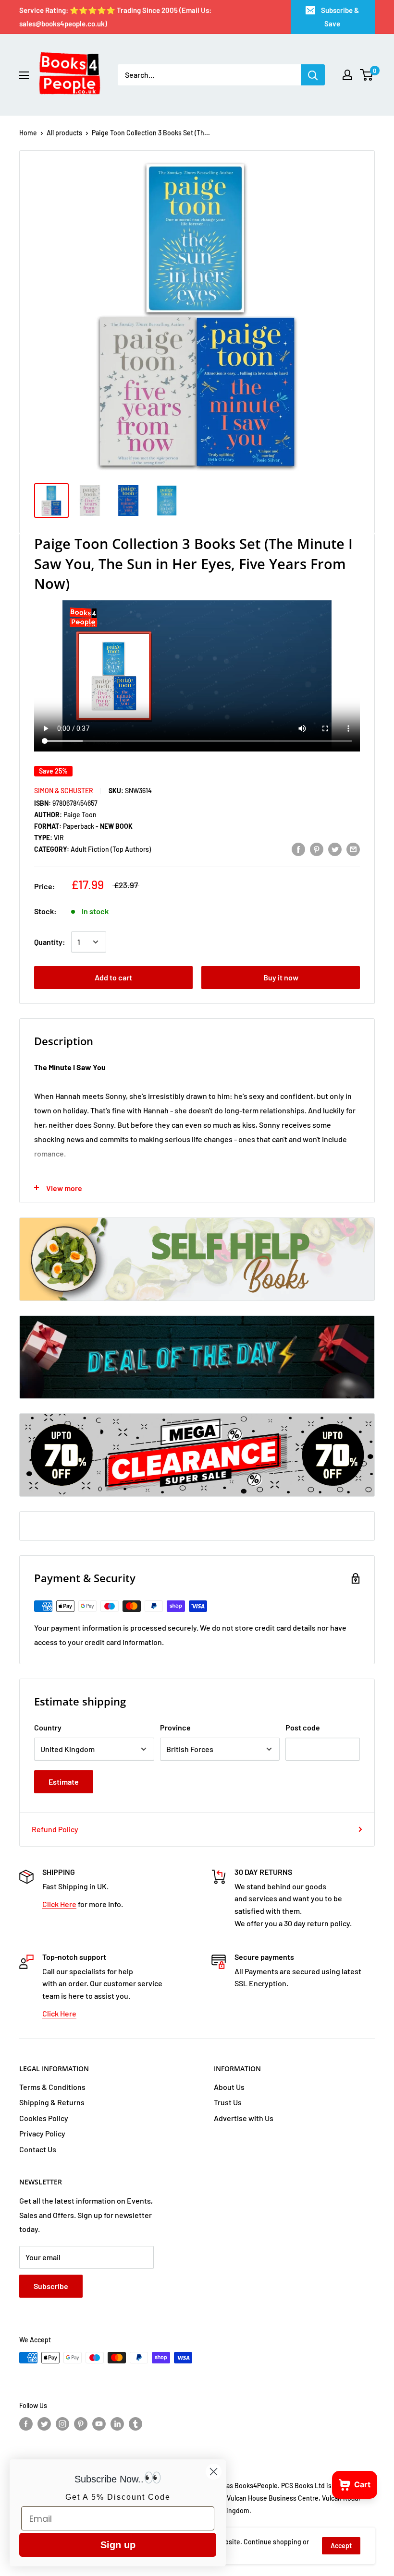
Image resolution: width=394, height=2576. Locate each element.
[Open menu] (24, 75)
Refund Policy (55, 1829)
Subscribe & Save (340, 17)
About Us (229, 2087)
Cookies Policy (44, 2118)
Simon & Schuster (64, 791)
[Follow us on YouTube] (99, 2424)
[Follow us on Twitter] (44, 2424)
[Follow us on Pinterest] (81, 2424)
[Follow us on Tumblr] (135, 2424)
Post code (303, 1727)
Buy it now (281, 977)
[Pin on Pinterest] (317, 849)
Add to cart (113, 977)
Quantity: (50, 942)
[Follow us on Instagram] (62, 2424)
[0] (367, 75)
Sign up (118, 2545)
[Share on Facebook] (298, 849)
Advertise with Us (244, 2118)
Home (28, 133)
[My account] (347, 75)
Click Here (59, 1904)
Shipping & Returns (52, 2102)
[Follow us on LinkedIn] (117, 2424)
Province (175, 1727)
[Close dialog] (214, 2472)
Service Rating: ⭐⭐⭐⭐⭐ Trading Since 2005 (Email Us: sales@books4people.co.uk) (115, 17)
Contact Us (38, 2149)
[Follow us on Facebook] (26, 2424)
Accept (341, 2546)
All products (64, 133)
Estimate (64, 1782)
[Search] (313, 75)
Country (48, 1727)
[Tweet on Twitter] (335, 849)
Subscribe (51, 2286)
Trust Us (228, 2102)
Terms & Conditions (52, 2087)
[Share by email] (353, 849)
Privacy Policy (42, 2133)
